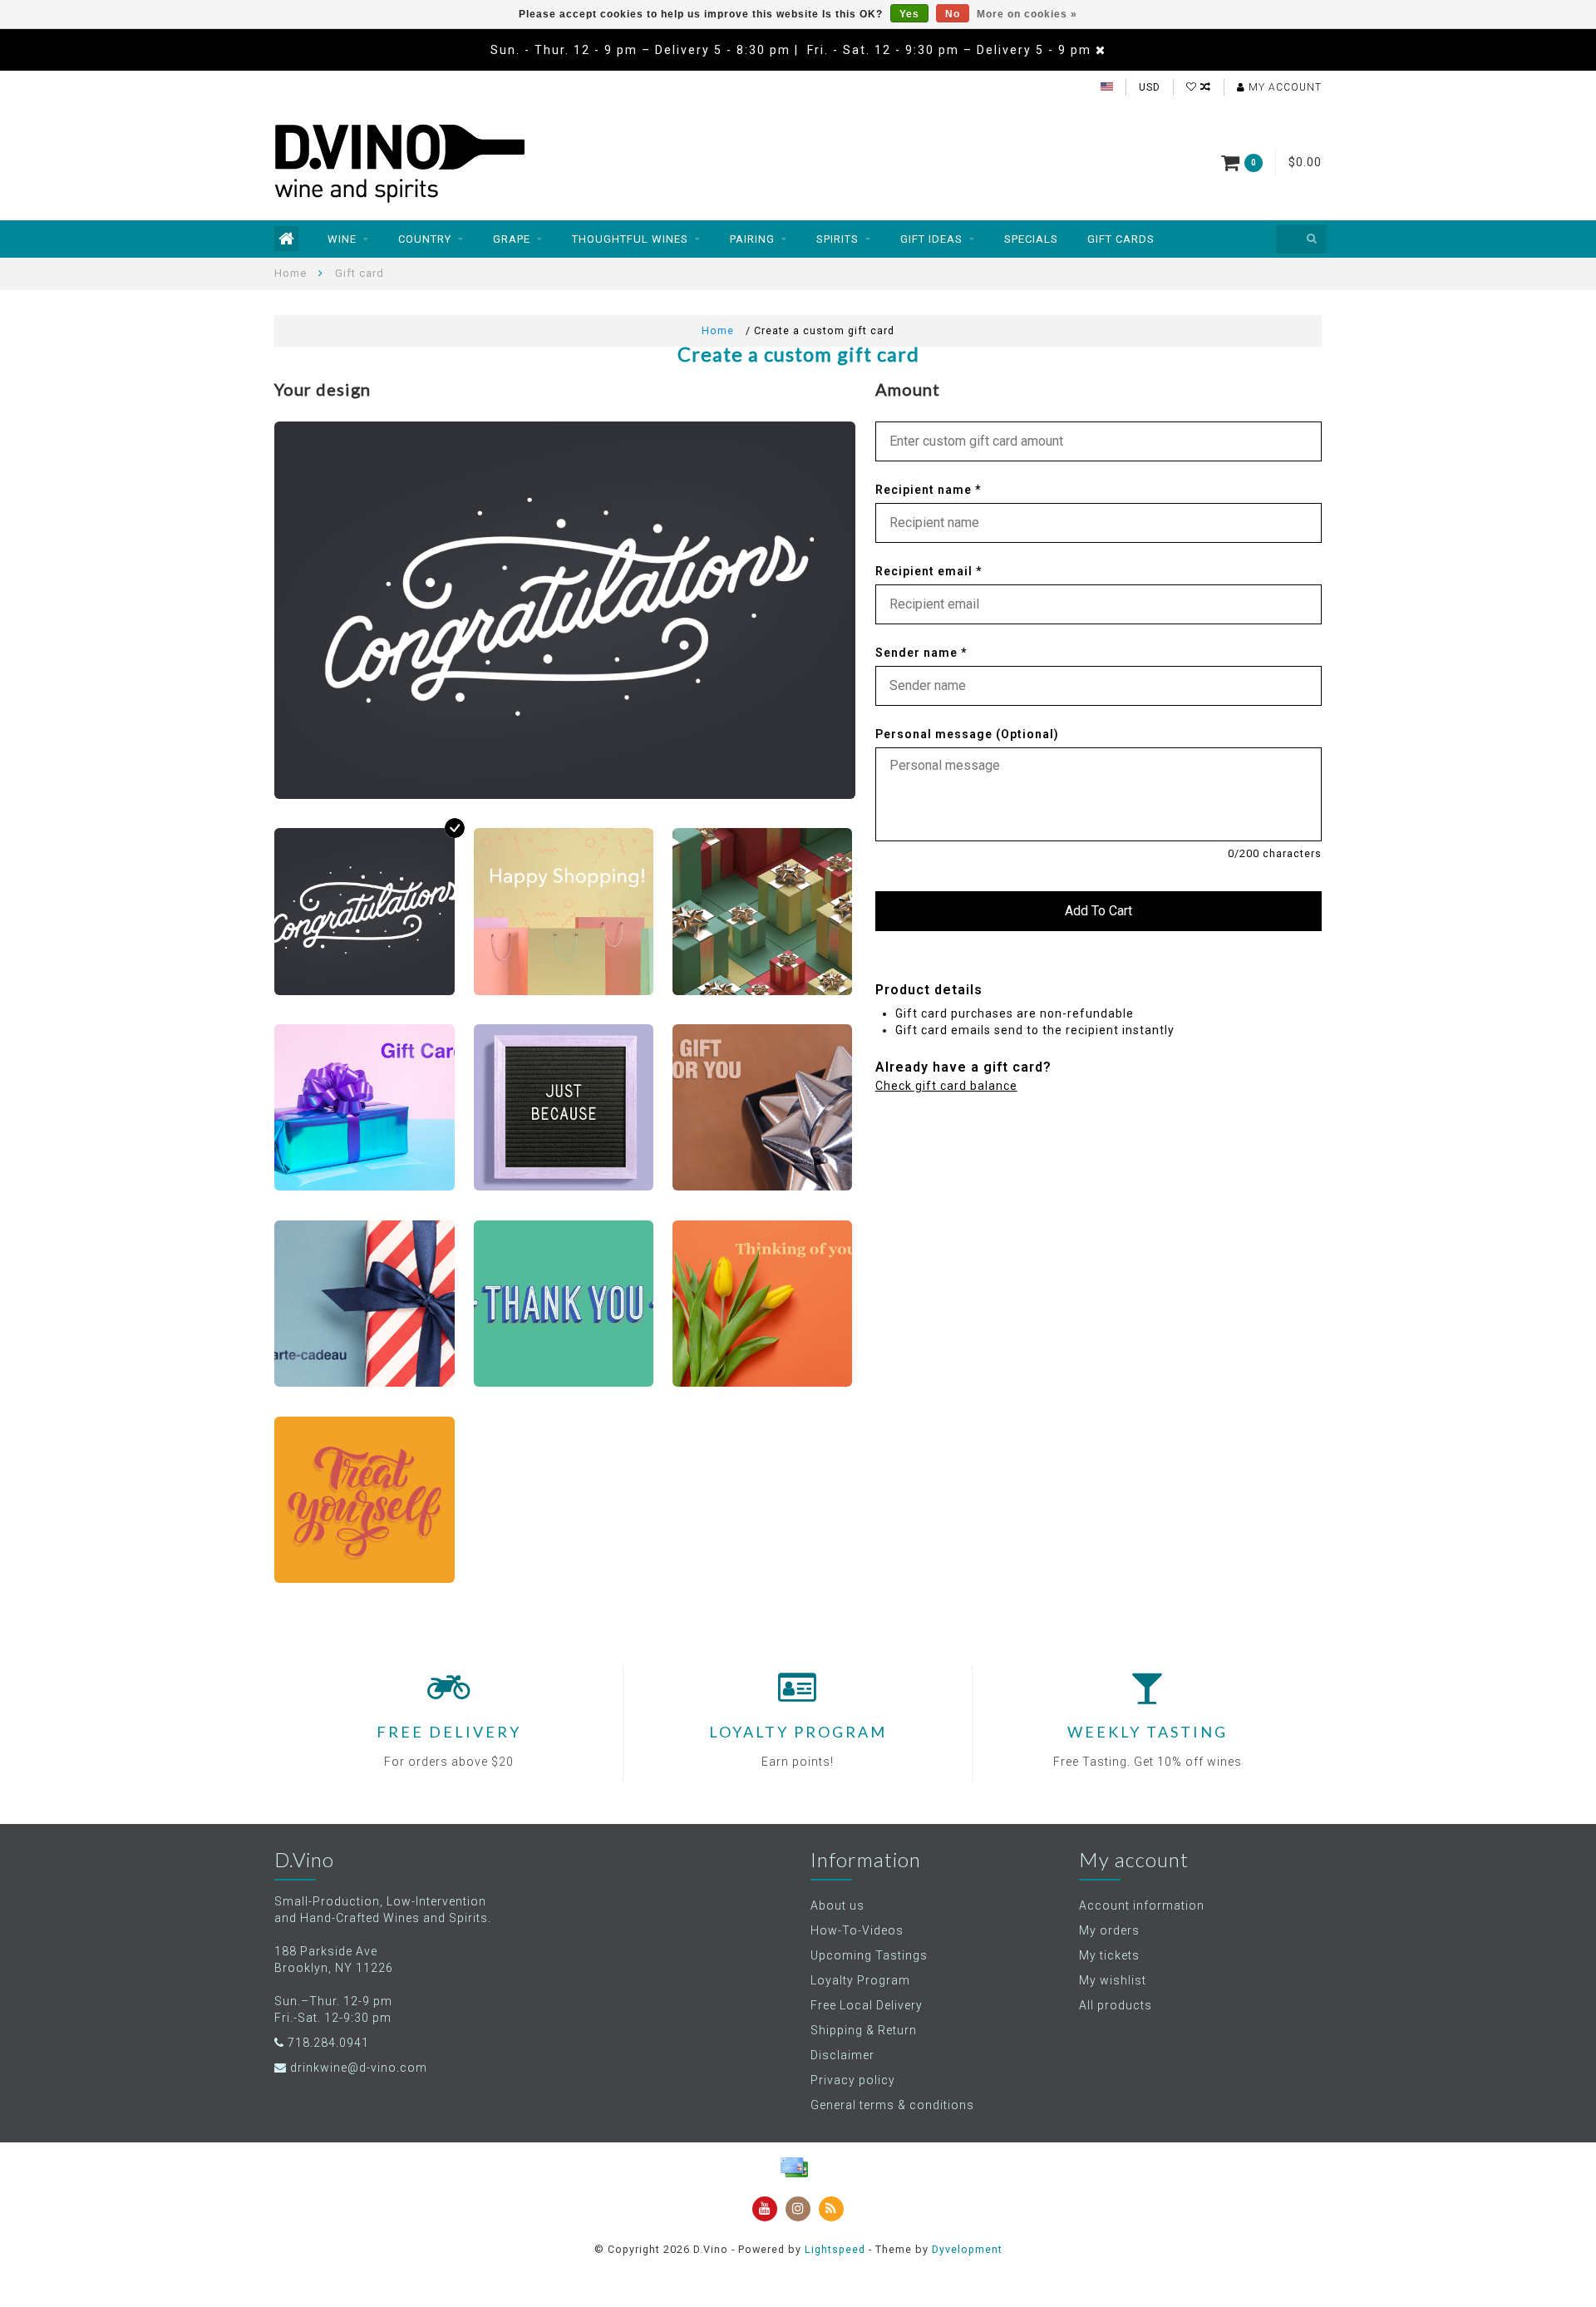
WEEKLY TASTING (1148, 1732)
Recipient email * (929, 571)
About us (837, 1905)
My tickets (1109, 1955)
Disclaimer (842, 2055)
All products (1116, 2005)
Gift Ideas (931, 239)
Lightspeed (835, 2249)
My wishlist (1113, 1980)
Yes (909, 14)
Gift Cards (1121, 239)
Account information (1142, 1905)
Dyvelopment (967, 2249)
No (953, 14)
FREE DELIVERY (449, 1732)
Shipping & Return (864, 2030)
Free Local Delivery (867, 2005)
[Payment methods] (794, 2167)
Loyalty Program (860, 1980)
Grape (512, 239)
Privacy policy (853, 2080)
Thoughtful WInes (630, 239)
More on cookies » (1027, 14)
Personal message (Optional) (967, 734)
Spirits (837, 239)
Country (425, 239)
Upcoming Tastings (869, 1955)
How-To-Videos (857, 1930)
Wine (342, 239)
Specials (1031, 239)
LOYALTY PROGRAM (798, 1732)
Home (291, 273)
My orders (1109, 1930)
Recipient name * (928, 490)
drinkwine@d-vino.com (359, 2068)
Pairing (752, 239)
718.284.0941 (328, 2043)
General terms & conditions (892, 2105)
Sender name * (921, 653)
